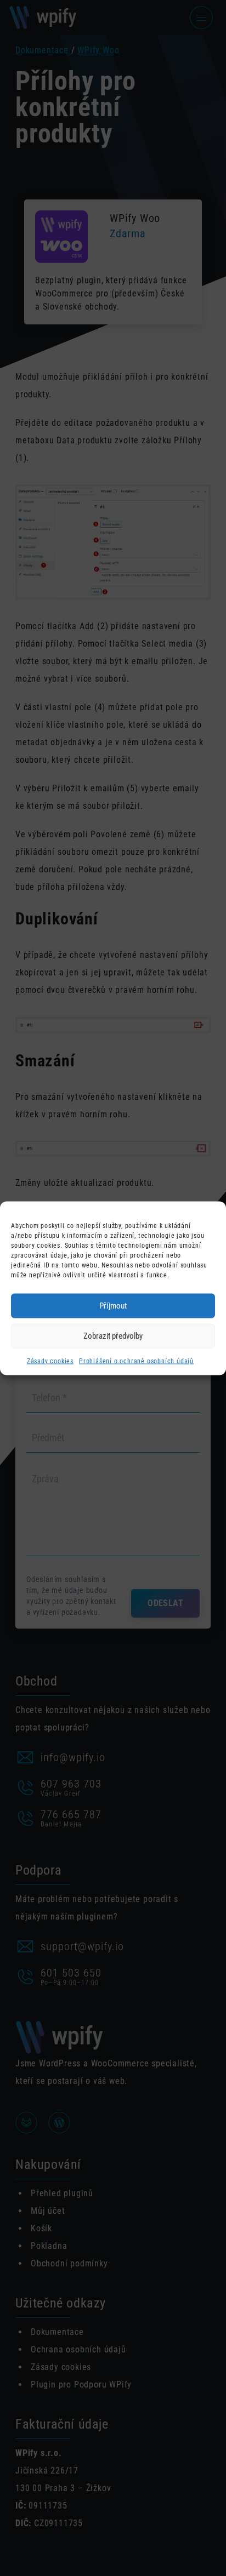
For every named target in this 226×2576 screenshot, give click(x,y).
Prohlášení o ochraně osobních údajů (136, 1361)
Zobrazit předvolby (113, 1336)
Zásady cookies (50, 1361)
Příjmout (113, 1306)
